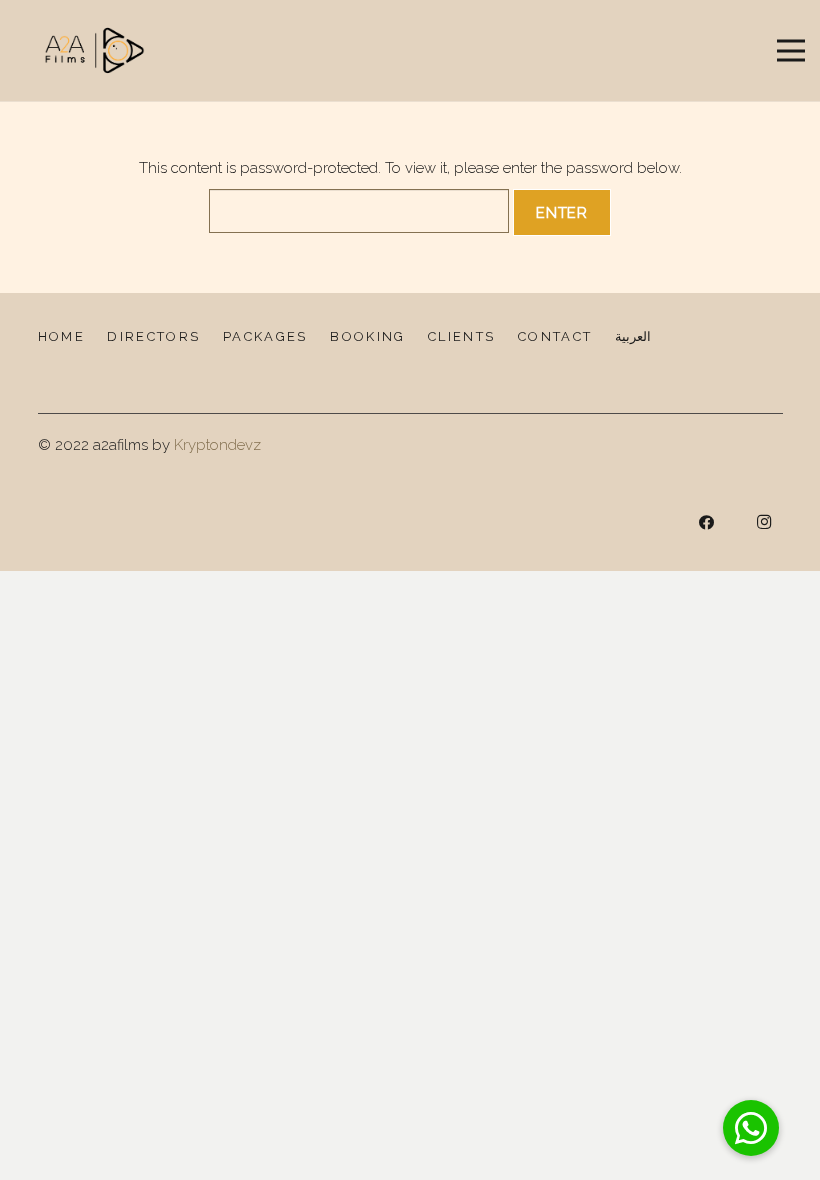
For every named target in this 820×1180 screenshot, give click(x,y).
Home (61, 336)
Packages (265, 336)
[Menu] (791, 51)
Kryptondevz (217, 445)
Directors (153, 336)
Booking (367, 336)
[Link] (95, 51)
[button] (751, 1128)
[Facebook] (707, 523)
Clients (461, 336)
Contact (555, 336)
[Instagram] (764, 523)
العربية (633, 336)
